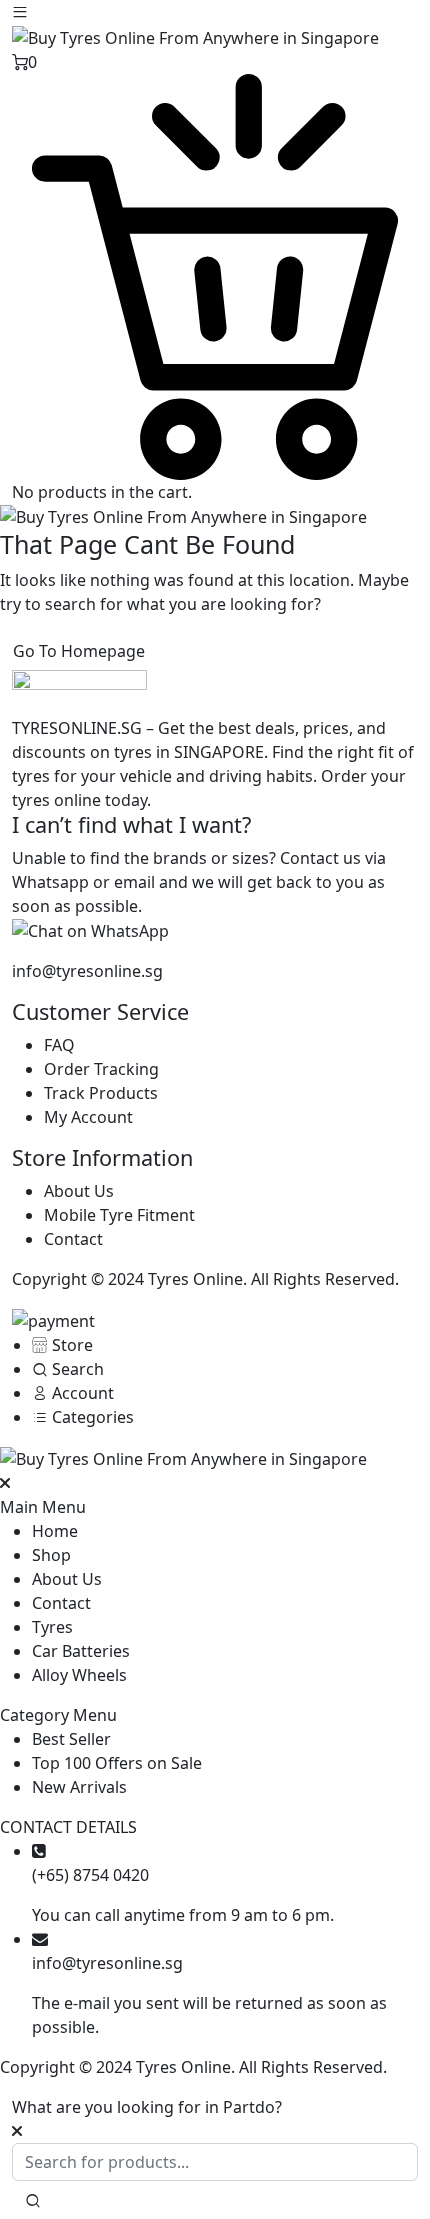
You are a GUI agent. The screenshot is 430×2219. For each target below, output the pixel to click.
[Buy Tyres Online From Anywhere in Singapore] (195, 36)
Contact (73, 1239)
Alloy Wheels (79, 1675)
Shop (51, 1555)
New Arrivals (96, 1787)
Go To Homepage (79, 651)
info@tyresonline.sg (87, 971)
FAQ (59, 1045)
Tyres (52, 1627)
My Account (88, 1117)
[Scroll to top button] (398, 2129)
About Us (79, 1191)
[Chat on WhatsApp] (90, 930)
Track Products (101, 1093)
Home (55, 1531)
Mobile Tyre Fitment (119, 1215)
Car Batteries (81, 1651)
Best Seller (71, 1739)
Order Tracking (101, 1069)
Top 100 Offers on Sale (117, 1763)
